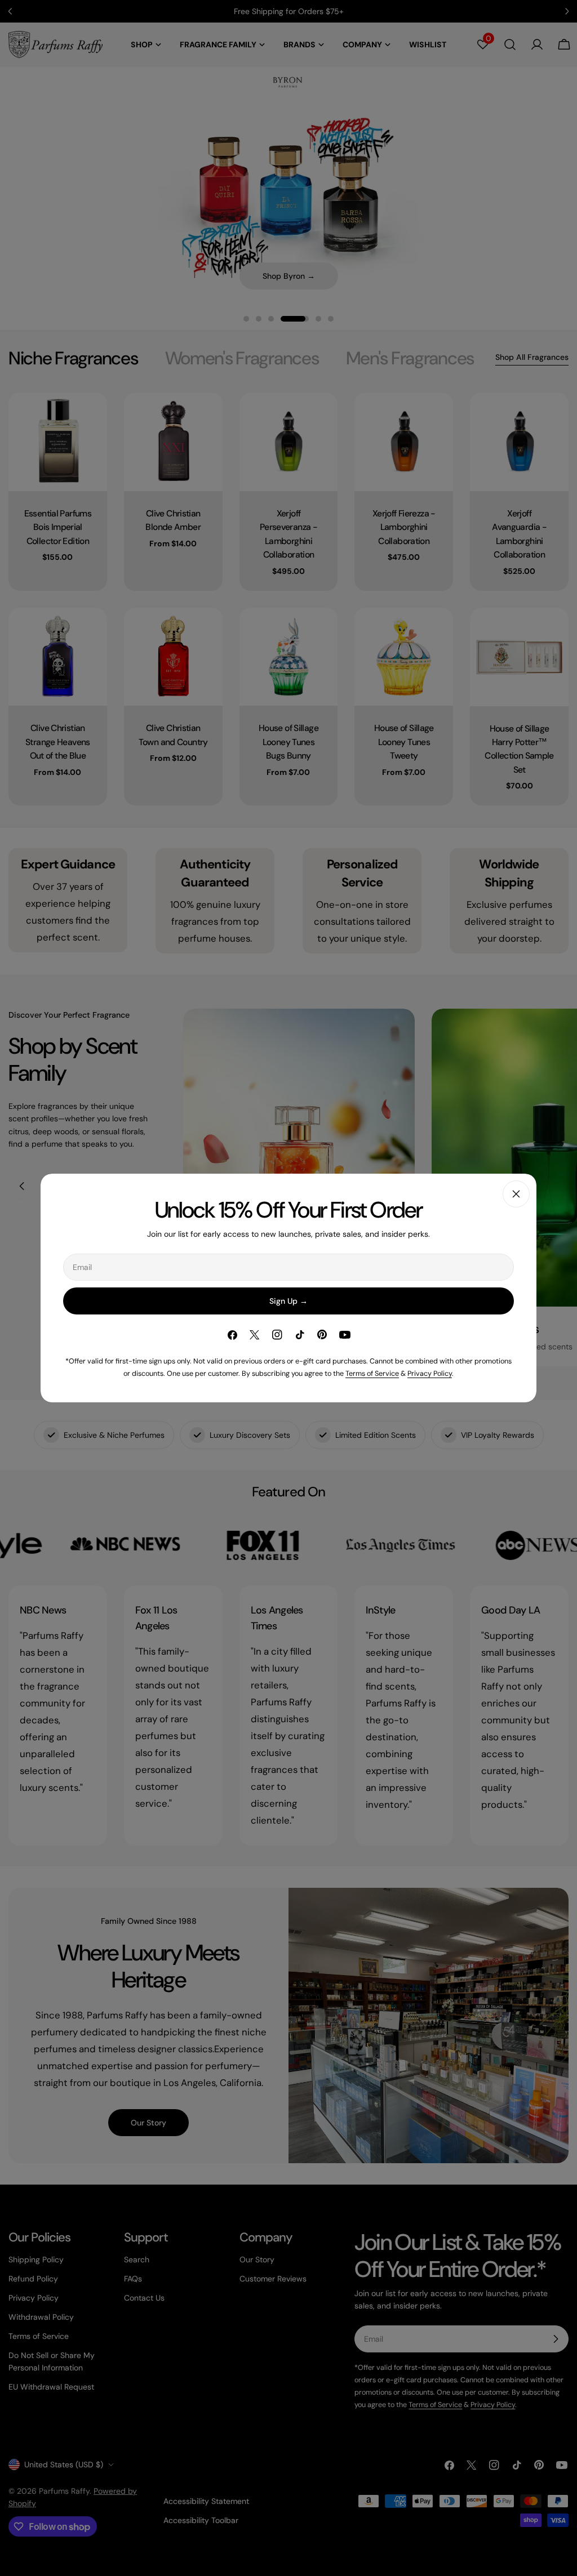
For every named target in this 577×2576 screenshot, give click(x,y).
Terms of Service (372, 1374)
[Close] (516, 1194)
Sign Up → (288, 1301)
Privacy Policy (430, 1374)
